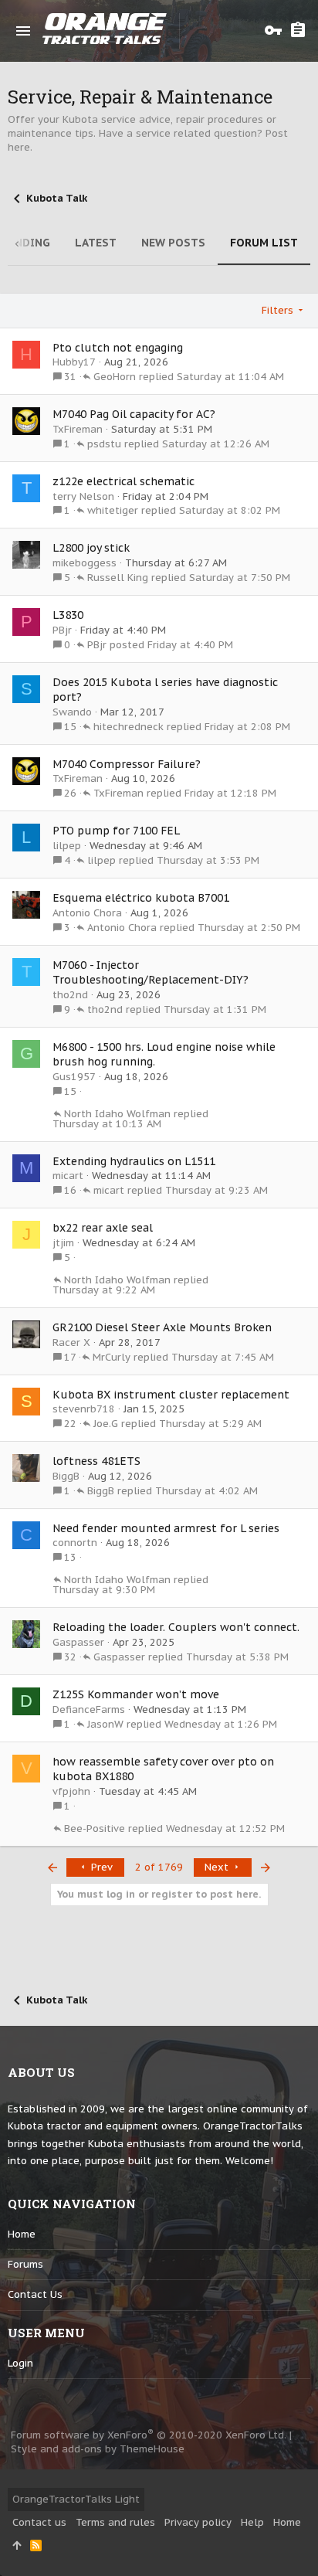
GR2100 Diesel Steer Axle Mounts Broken (162, 1327)
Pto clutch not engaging (118, 348)
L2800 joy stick (91, 548)
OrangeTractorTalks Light (76, 2499)
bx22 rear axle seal (103, 1228)
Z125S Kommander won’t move (136, 1694)
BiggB (66, 1476)
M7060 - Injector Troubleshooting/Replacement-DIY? (151, 973)
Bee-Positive (95, 1828)
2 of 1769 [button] (159, 1867)
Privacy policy (198, 2522)
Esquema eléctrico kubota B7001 (141, 898)
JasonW (105, 1724)
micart (68, 1176)
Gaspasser (78, 1642)
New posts (173, 243)
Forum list (264, 243)
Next (218, 1867)
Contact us (35, 2294)
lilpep (67, 846)
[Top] (17, 2546)
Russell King (118, 578)
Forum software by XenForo (149, 2435)
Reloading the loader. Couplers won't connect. (176, 1627)
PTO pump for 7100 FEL (116, 831)
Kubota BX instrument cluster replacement (171, 1395)
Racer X (71, 1342)
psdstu (104, 444)
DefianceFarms (89, 1709)
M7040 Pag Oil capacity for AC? (134, 414)
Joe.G (106, 1424)
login (20, 2363)
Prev (100, 1867)
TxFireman (78, 429)
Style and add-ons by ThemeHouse (98, 2449)
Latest (96, 243)
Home (22, 2234)
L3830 (68, 615)
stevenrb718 (84, 1409)
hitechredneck (129, 727)
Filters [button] (277, 310)
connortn (75, 1543)
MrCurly (112, 1357)
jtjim (63, 1243)
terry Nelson (83, 496)
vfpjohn (71, 1791)
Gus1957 (74, 1077)
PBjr (62, 630)
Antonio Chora (87, 913)
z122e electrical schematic (123, 481)
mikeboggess (85, 563)
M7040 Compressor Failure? (127, 764)
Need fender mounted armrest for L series (166, 1528)
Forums (25, 2264)
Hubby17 (74, 362)
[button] (23, 31)
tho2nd (70, 995)
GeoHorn (115, 377)
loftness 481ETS (96, 1461)
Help (252, 2522)
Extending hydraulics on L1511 (134, 1161)
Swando (72, 712)
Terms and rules (115, 2522)
